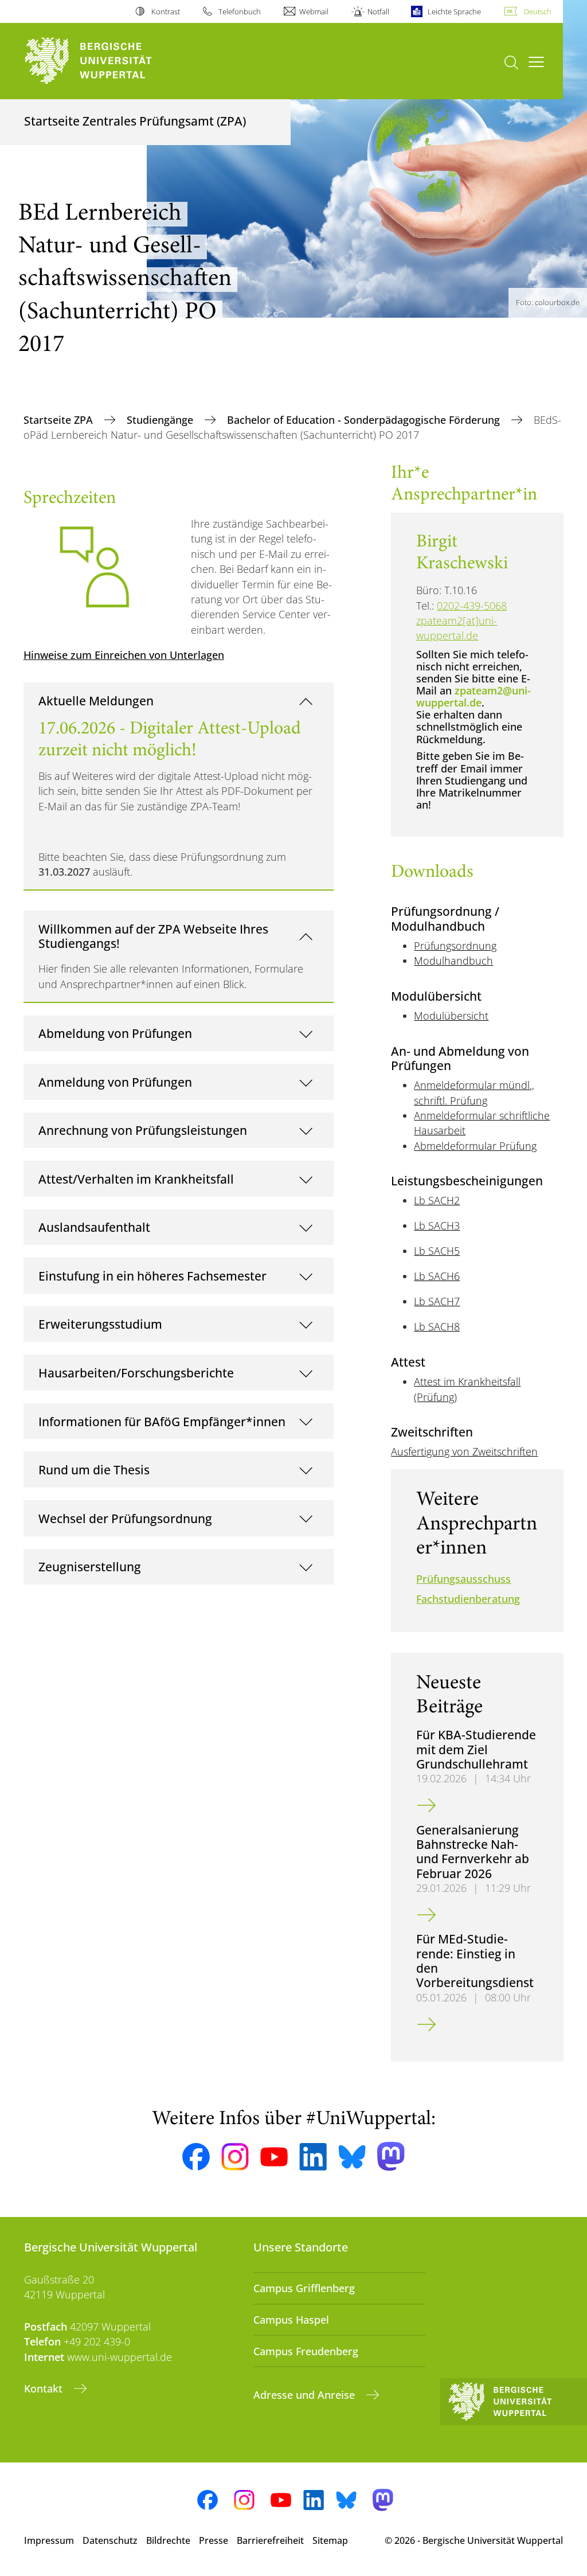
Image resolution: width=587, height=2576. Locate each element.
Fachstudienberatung (468, 1599)
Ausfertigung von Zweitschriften (464, 1451)
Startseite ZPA (60, 420)
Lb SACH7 (437, 1301)
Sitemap (330, 2540)
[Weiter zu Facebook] (196, 2157)
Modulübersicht (451, 1016)
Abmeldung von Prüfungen (115, 1033)
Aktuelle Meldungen (96, 700)
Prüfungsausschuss (463, 1579)
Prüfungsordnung (455, 946)
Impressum (49, 2540)
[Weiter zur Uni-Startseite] (109, 61)
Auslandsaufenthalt (94, 1227)
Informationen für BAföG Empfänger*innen (162, 1421)
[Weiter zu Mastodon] (391, 2157)
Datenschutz (110, 2540)
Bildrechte (168, 2540)
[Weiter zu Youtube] (274, 2157)
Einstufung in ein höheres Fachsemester (152, 1276)
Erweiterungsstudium (100, 1324)
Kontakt (45, 2388)
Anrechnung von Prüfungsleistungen (143, 1130)
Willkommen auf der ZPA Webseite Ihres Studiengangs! (153, 936)
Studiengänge (161, 420)
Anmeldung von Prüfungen (115, 1082)
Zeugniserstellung (90, 1566)
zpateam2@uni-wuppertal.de (473, 696)
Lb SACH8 (437, 1326)
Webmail (314, 11)
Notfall (378, 11)
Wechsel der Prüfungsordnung (125, 1518)
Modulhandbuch (453, 961)
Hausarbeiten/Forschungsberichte (136, 1373)
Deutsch (538, 11)
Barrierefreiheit (270, 2540)
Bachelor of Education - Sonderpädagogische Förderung (365, 420)
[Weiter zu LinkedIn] (313, 2157)
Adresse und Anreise (306, 2395)
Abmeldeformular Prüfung (475, 1146)
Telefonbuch (240, 11)
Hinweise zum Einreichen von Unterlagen (124, 655)
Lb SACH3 (437, 1225)
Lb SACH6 (437, 1276)
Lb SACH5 (437, 1251)
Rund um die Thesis (94, 1470)
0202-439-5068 (472, 606)
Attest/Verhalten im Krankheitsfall (136, 1179)
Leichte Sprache (454, 11)
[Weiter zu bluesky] (352, 2157)
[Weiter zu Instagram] (235, 2157)
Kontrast (165, 11)
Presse (214, 2540)
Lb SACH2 (437, 1200)
